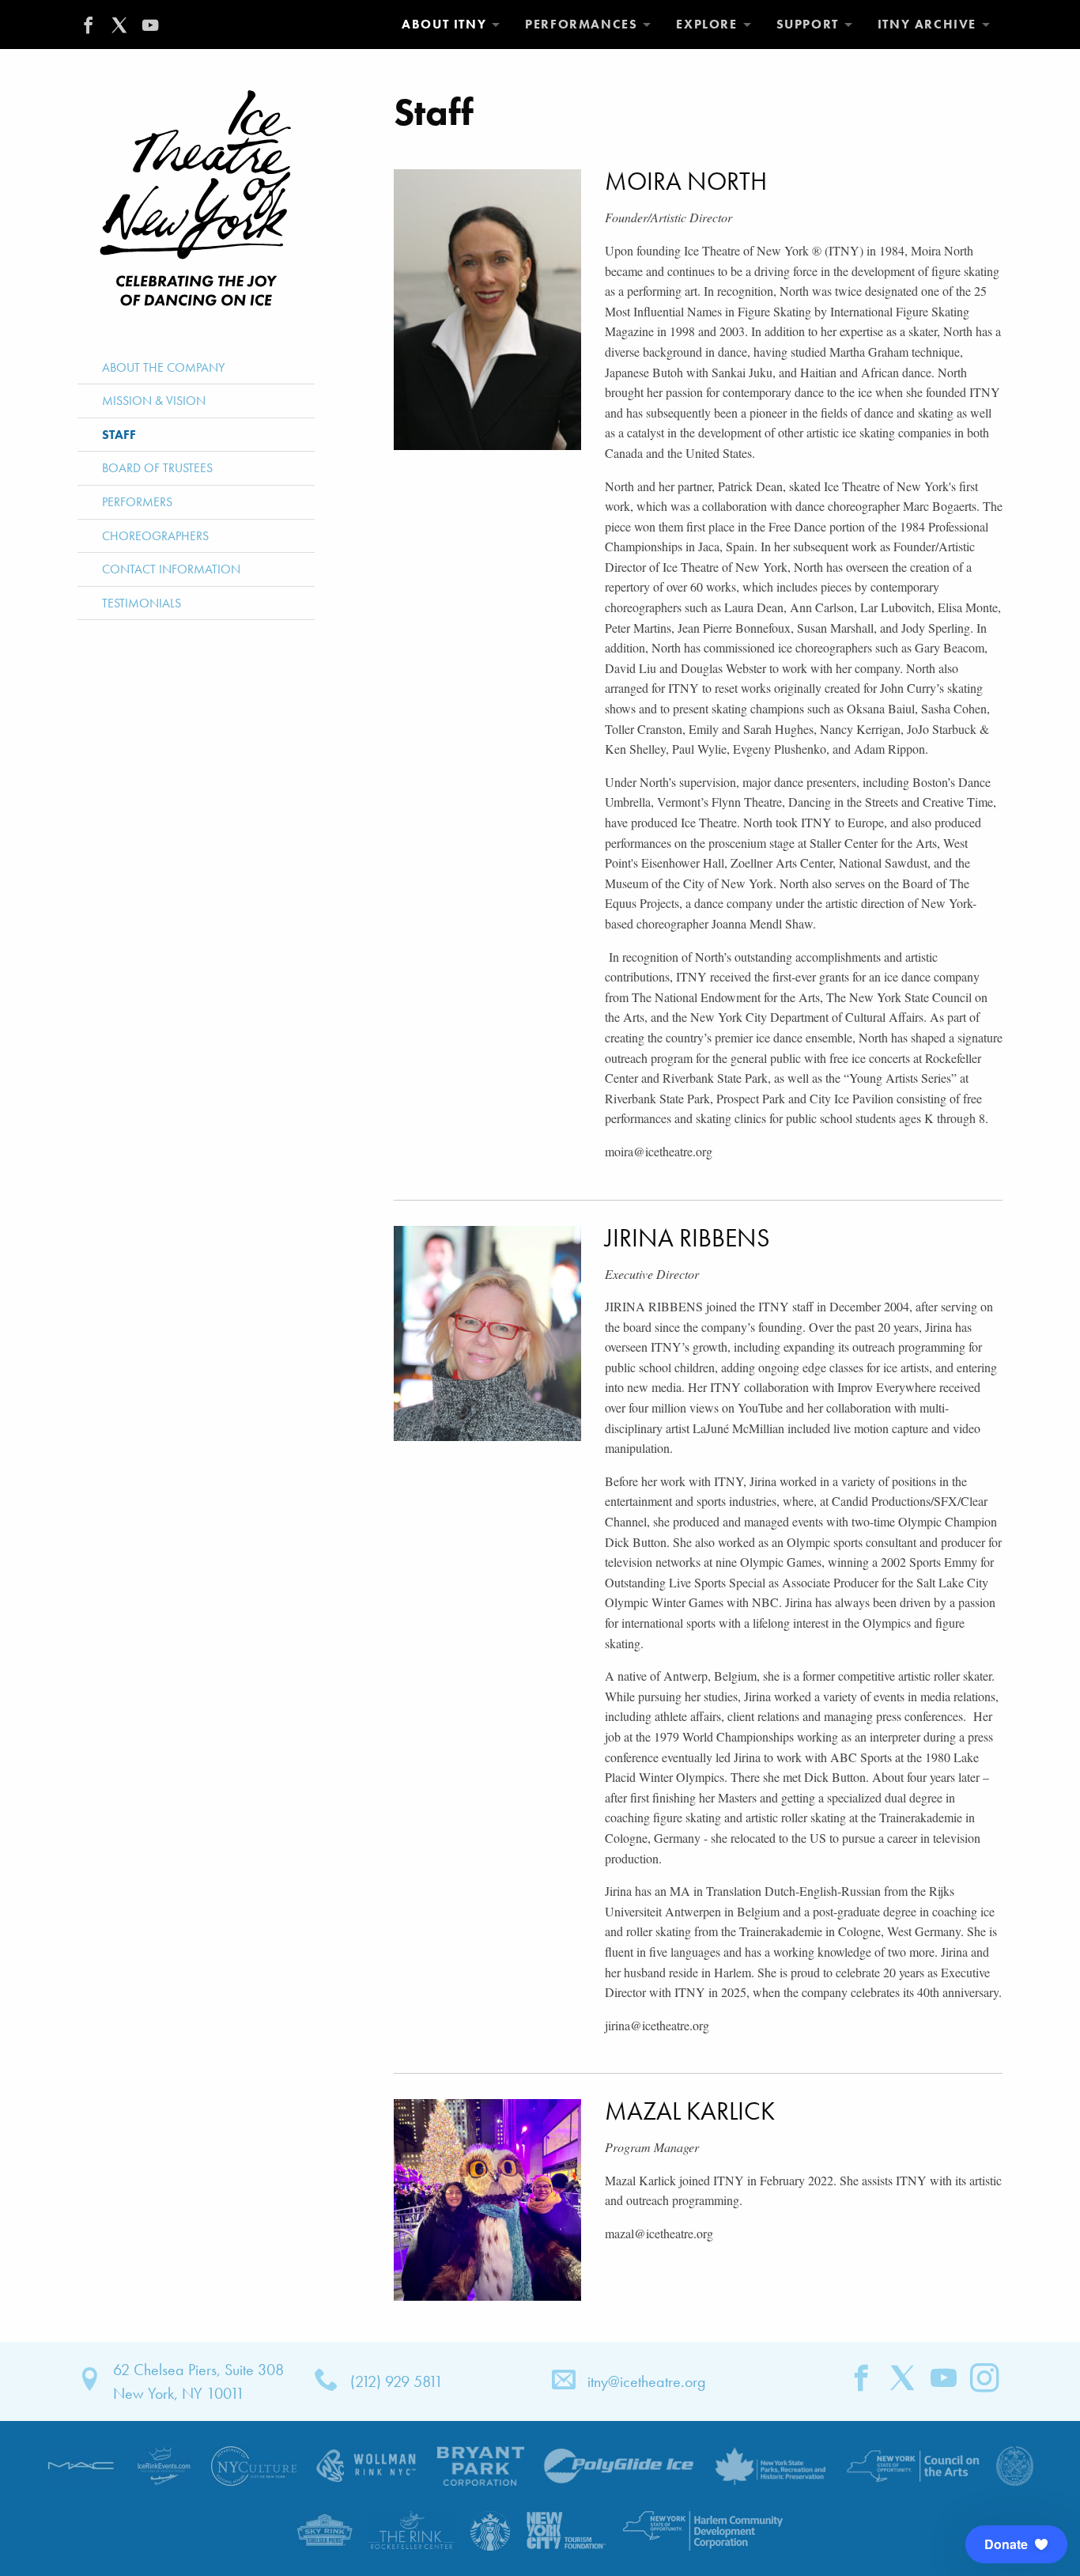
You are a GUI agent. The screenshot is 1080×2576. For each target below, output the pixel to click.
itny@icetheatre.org (647, 2381)
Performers (137, 502)
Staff (119, 435)
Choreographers (155, 536)
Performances (581, 24)
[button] (1016, 2544)
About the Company (163, 367)
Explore (706, 24)
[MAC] (82, 2464)
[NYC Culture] (254, 2464)
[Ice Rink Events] (164, 2464)
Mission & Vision (154, 401)
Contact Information (171, 569)
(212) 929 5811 (397, 2381)
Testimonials (142, 603)
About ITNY (444, 24)
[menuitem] (451, 25)
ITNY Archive (927, 24)
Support (808, 24)
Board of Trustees (157, 468)
